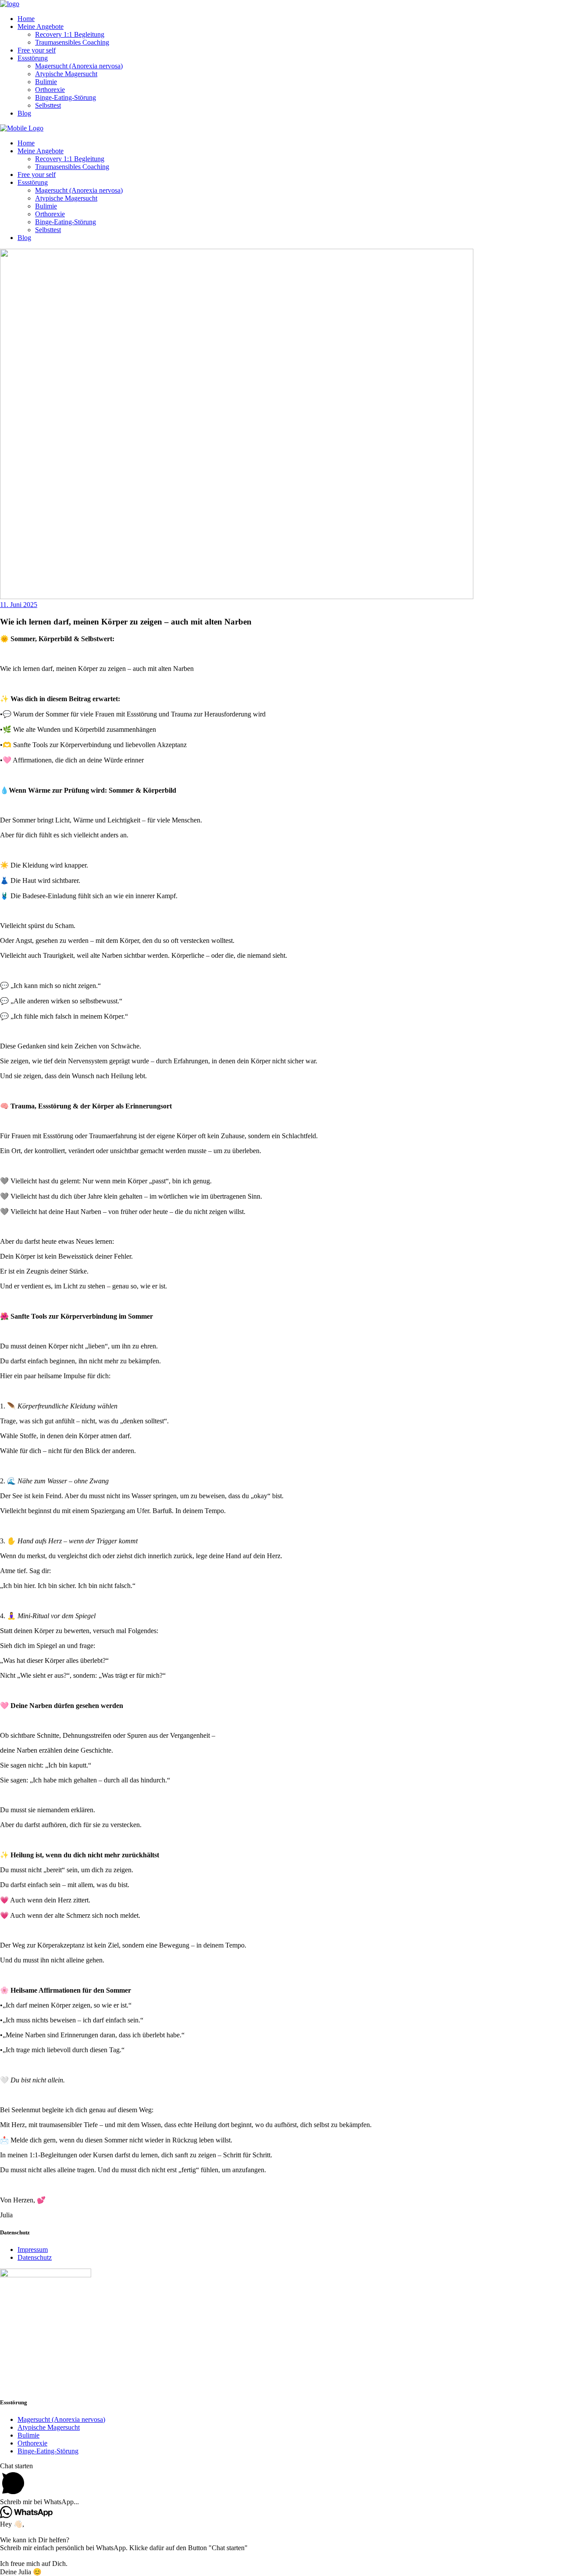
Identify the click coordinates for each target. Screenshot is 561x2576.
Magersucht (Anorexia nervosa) (61, 2419)
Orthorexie (32, 2443)
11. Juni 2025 (19, 605)
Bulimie (28, 2435)
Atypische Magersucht (49, 2427)
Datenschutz (35, 2257)
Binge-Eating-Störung (48, 2451)
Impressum (33, 2250)
